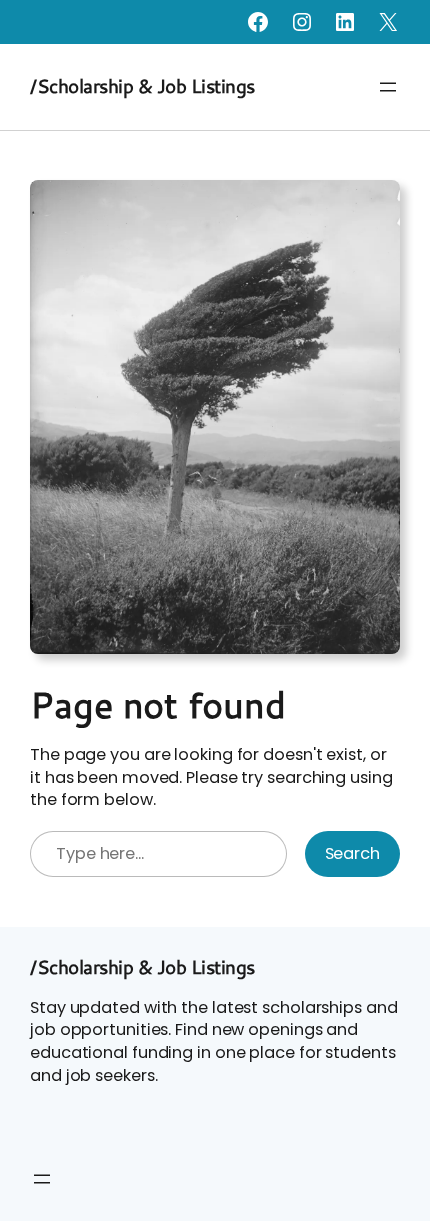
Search (352, 853)
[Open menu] (388, 87)
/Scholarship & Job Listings (142, 86)
